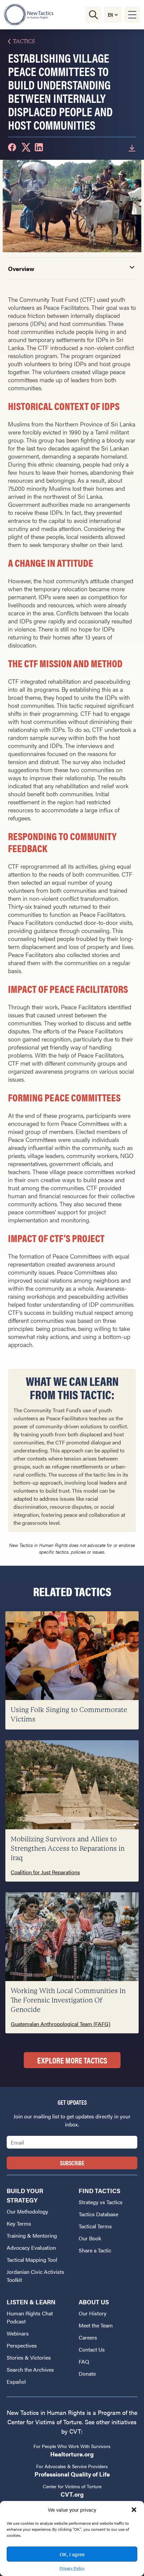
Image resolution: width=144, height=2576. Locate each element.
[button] (134, 2510)
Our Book (90, 2238)
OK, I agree (72, 2554)
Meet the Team (96, 2325)
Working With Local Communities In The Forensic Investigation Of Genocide (68, 2000)
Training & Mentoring (32, 2235)
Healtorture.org (72, 2454)
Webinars (18, 2333)
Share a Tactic (95, 2250)
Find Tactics (99, 2191)
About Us (94, 2302)
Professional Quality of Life (72, 2474)
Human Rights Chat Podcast (30, 2317)
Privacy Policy (72, 2568)
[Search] (93, 15)
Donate (87, 2374)
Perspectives (22, 2345)
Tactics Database (98, 2214)
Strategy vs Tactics (101, 2202)
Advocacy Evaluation (31, 2248)
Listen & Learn (31, 2302)
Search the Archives (30, 2369)
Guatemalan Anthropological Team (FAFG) (60, 2024)
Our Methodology (27, 2211)
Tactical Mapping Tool (32, 2260)
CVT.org (72, 2494)
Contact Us (92, 2349)
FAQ (84, 2361)
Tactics (24, 41)
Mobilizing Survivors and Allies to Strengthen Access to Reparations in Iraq (68, 1849)
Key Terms (19, 2223)
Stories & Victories (29, 2357)
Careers (88, 2337)
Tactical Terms (95, 2226)
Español (16, 2382)
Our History (93, 2313)
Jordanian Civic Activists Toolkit (35, 2276)
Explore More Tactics (72, 2060)
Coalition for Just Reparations (45, 1872)
